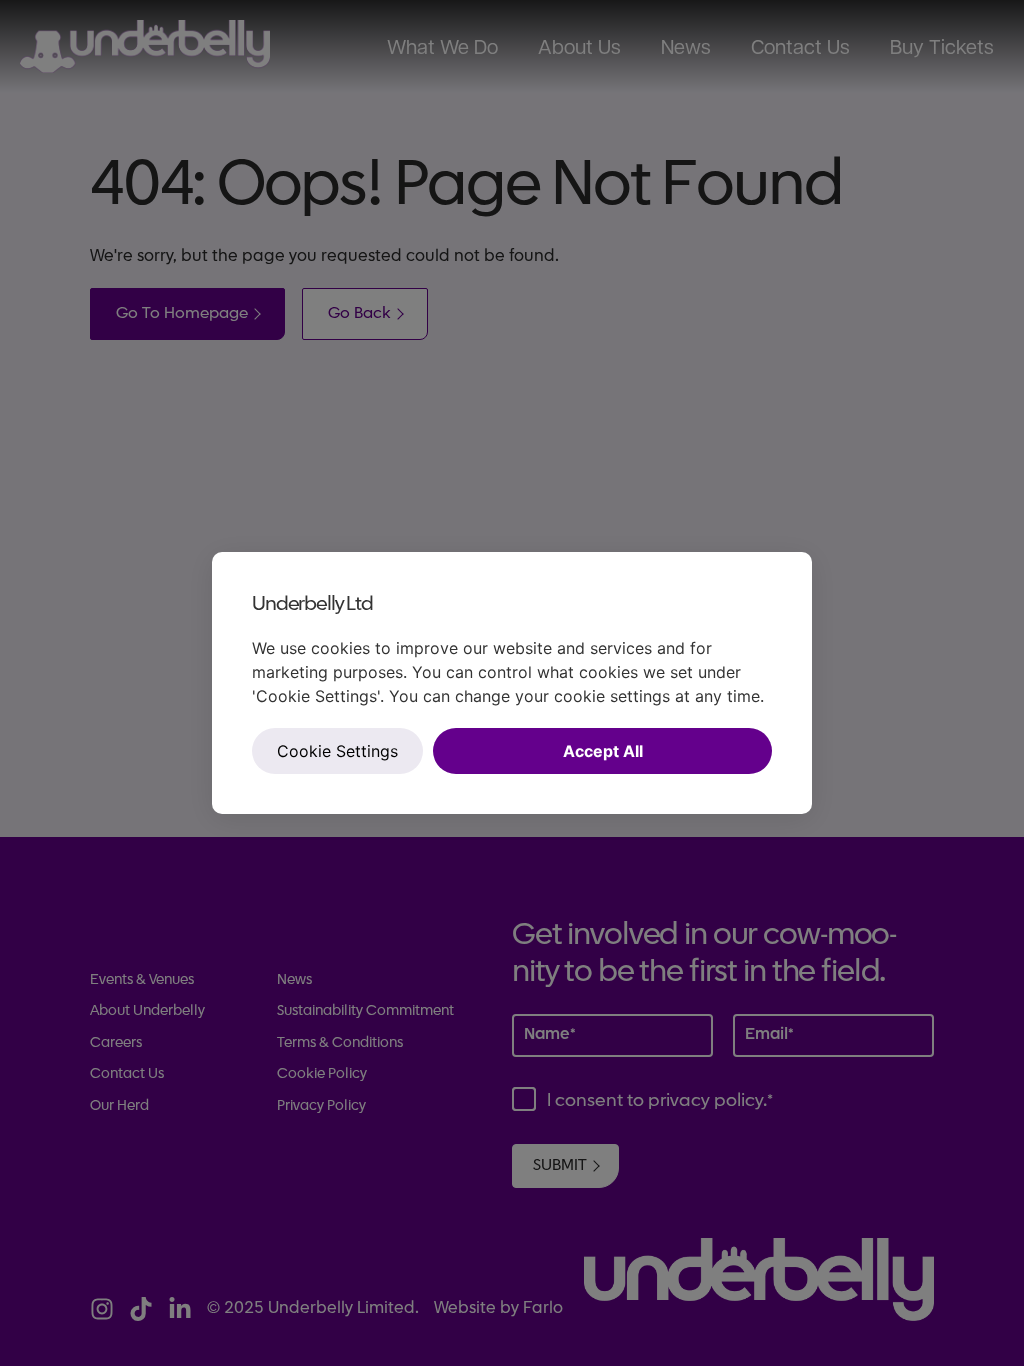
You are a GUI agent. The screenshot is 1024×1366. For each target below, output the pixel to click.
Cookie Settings (337, 751)
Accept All (603, 751)
